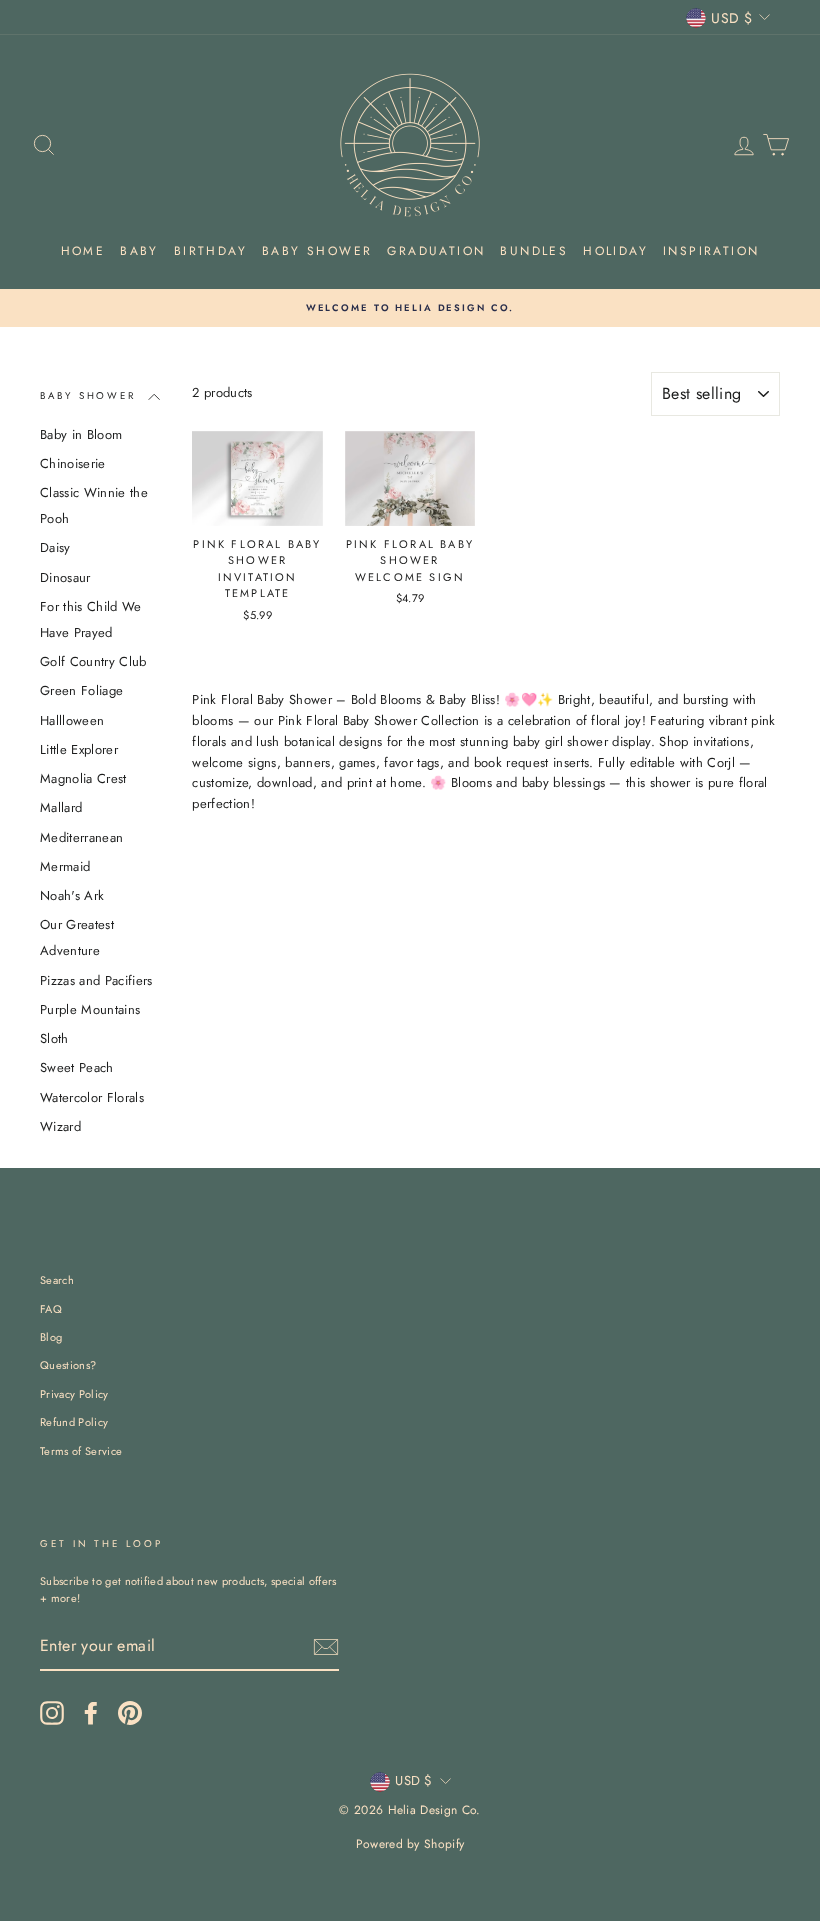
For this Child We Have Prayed (91, 619)
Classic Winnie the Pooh (94, 505)
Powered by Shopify (410, 1844)
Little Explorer (79, 749)
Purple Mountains (90, 1009)
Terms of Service (81, 1451)
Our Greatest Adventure (77, 937)
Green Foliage (81, 690)
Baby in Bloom (81, 434)
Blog (51, 1337)
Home (83, 251)
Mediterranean (81, 837)
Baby (139, 251)
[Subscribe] (326, 1647)
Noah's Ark (72, 895)
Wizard (60, 1126)
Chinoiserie (73, 463)
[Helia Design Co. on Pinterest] (130, 1713)
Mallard (61, 807)
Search (57, 1280)
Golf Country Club (93, 661)
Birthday (210, 251)
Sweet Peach (77, 1067)
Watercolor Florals (92, 1097)
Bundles (534, 251)
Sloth (54, 1038)
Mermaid (65, 866)
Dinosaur (65, 577)
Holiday (615, 251)
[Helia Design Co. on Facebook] (91, 1713)
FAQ (51, 1309)
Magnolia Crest (83, 778)
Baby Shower (317, 251)
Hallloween (72, 720)
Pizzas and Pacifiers (96, 980)
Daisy (55, 547)
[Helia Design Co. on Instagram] (52, 1713)
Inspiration (711, 251)
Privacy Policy (74, 1394)
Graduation (436, 251)
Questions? (68, 1365)
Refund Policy (74, 1422)
